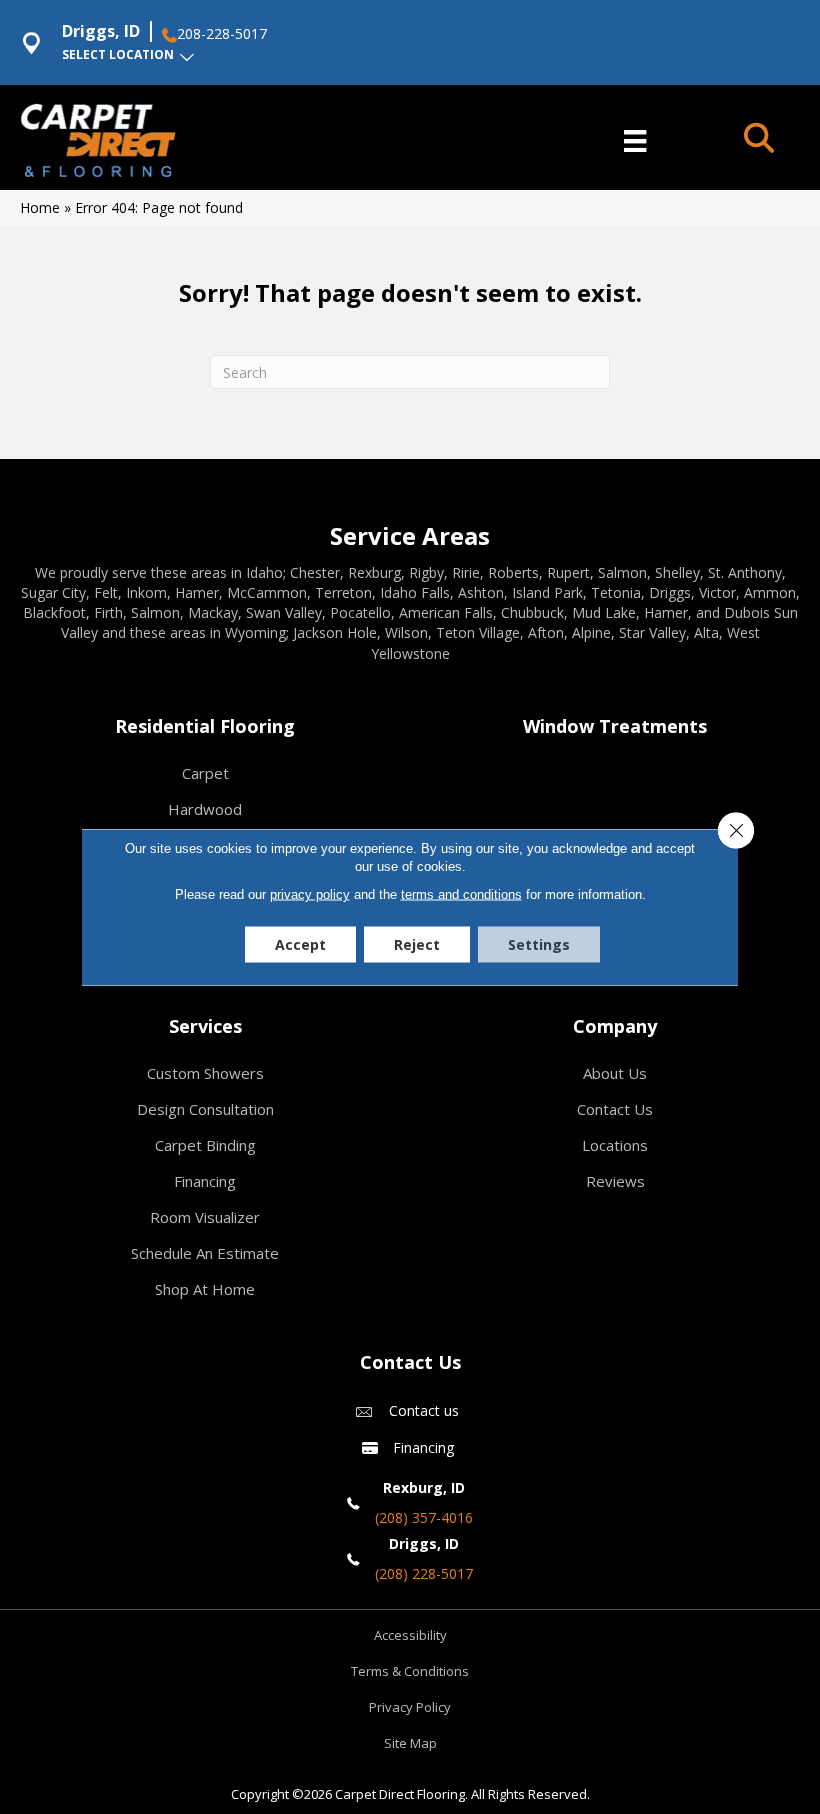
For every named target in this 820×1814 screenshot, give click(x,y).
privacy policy (310, 894)
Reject (417, 944)
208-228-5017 (222, 34)
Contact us (424, 1410)
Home (40, 207)
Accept (300, 944)
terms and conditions (461, 894)
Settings (539, 944)
